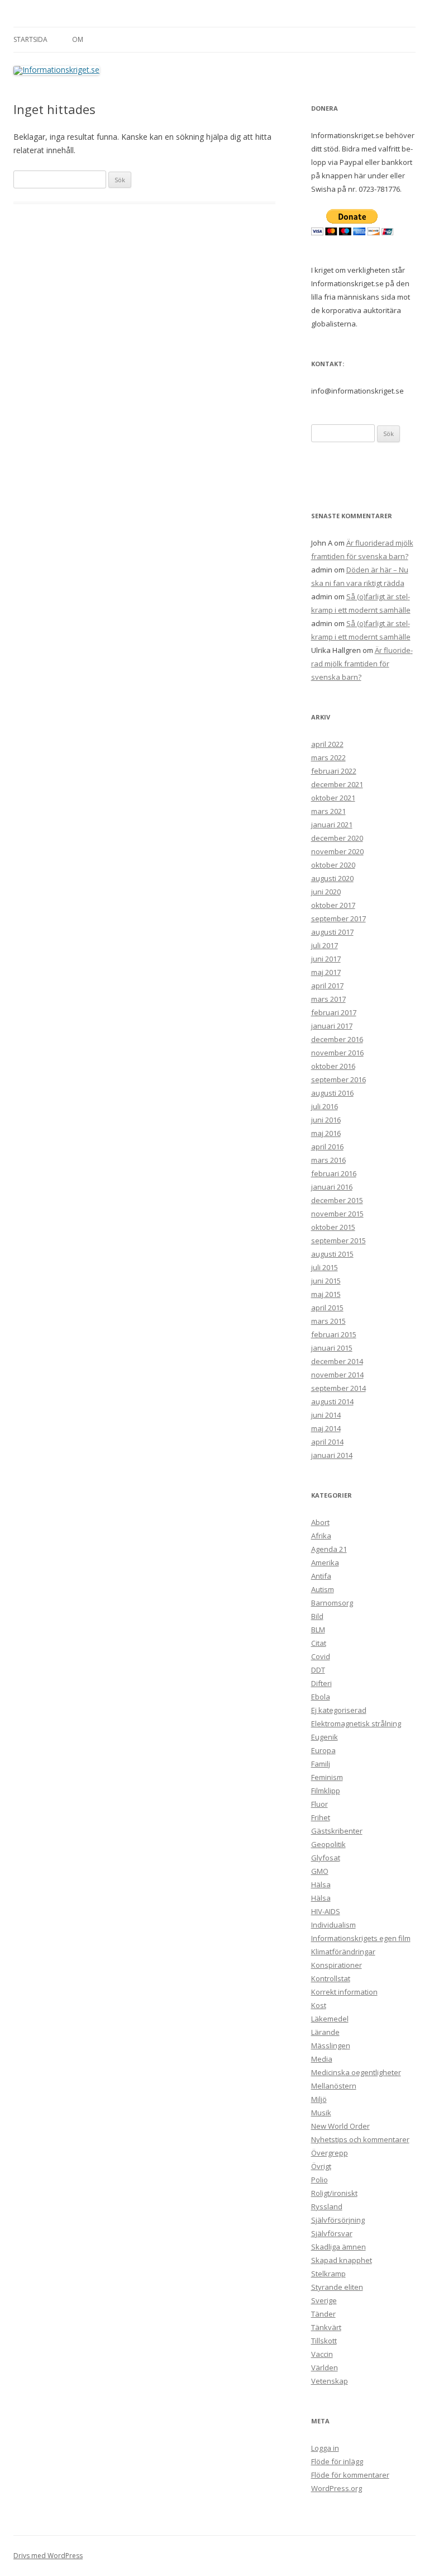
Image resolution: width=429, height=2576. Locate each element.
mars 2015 (328, 1321)
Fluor (320, 1804)
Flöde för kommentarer (350, 2475)
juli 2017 (325, 945)
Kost (319, 2005)
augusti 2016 (332, 1093)
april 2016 (327, 1147)
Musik (321, 2113)
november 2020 (337, 851)
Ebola (321, 1697)
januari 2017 (332, 1026)
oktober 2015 (333, 1227)
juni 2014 (326, 1415)
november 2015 (337, 1214)
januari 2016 (332, 1187)
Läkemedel (330, 2019)
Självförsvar (332, 2233)
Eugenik (325, 1737)
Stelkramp (328, 2274)
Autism (323, 1589)
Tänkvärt (326, 2327)
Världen (325, 2367)
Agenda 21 (329, 1549)
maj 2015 (326, 1294)
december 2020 (337, 838)
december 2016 (337, 1039)
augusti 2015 (332, 1254)
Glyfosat (326, 1858)
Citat (319, 1643)
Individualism (333, 1925)
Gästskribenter (337, 1831)
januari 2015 (332, 1348)
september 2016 (339, 1079)
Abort (320, 1522)
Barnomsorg (332, 1603)
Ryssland (327, 2206)
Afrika (321, 1536)
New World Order (340, 2126)
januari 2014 (332, 1455)
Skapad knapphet (342, 2260)
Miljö (319, 2099)
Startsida (30, 39)
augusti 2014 (332, 1401)
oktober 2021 (333, 798)
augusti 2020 (332, 878)
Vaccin (322, 2354)
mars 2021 (328, 811)
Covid (321, 1656)
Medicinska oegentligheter (356, 2072)
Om (78, 39)
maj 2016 (326, 1133)
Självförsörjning (338, 2220)
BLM (318, 1630)
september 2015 (339, 1240)
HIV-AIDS (326, 1911)
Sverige (324, 2300)
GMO (320, 1871)
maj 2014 (326, 1428)
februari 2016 (334, 1173)
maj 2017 (326, 972)
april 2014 (327, 1442)
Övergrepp (330, 2153)
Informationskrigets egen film (361, 1938)
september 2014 (339, 1388)
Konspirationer (337, 1965)
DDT (318, 1670)
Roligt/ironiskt (334, 2193)
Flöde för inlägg (337, 2461)
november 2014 (337, 1375)
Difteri (321, 1683)
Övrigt (321, 2166)
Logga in (325, 2448)
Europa (323, 1750)
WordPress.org (337, 2488)
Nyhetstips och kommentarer (360, 2139)
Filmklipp (326, 1791)
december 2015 (337, 1200)
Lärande (325, 2032)
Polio (320, 2180)
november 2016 (337, 1053)
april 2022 (327, 744)
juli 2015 (325, 1267)
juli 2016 (325, 1106)
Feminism (327, 1777)
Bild (317, 1616)
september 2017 (339, 918)
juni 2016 (326, 1120)
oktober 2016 (333, 1066)
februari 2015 (334, 1334)
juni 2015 (326, 1281)
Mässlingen (331, 2045)
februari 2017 (334, 1012)
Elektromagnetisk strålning (356, 1723)
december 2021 (337, 784)
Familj (321, 1764)
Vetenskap (330, 2381)
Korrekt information (344, 1992)
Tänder (323, 2314)
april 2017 (327, 986)
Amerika (325, 1562)
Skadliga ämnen (339, 2247)
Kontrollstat (331, 1978)
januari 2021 (332, 825)
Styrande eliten (337, 2287)
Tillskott (324, 2341)
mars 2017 (328, 999)
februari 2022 (334, 771)
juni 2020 (326, 892)
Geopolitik (328, 1844)
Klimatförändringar (343, 1952)
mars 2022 (328, 757)
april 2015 (327, 1308)
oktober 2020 (333, 865)
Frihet (321, 1817)
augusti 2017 (332, 932)
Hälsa (321, 1884)
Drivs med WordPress (48, 2556)
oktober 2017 (333, 905)
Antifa (321, 1576)
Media (322, 2059)
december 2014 (337, 1361)
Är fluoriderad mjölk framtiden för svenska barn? (362, 664)
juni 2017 (326, 959)
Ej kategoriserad (339, 1710)
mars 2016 (328, 1160)
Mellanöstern (334, 2086)
